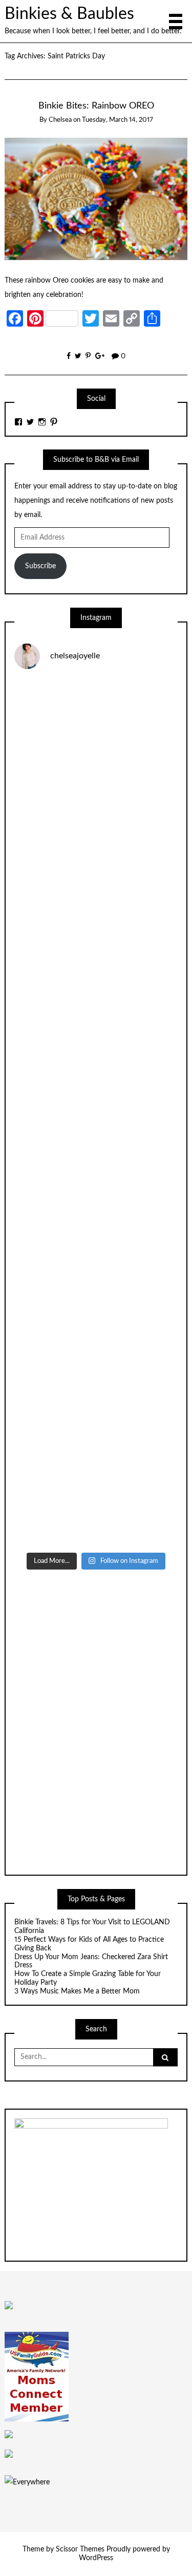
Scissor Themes (80, 2549)
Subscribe (40, 566)
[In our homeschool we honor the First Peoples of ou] (96, 1402)
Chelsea (60, 120)
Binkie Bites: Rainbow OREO (96, 106)
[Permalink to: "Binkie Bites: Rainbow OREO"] (96, 199)
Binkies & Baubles (69, 14)
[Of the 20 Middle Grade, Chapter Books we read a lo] (96, 823)
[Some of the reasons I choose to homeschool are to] (96, 1112)
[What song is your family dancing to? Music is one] (96, 1305)
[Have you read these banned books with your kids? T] (96, 1498)
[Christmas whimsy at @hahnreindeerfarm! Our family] (96, 919)
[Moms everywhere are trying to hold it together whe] (96, 1209)
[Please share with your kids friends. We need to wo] (96, 727)
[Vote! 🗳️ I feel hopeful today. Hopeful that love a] (96, 1016)
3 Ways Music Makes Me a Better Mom (77, 1991)
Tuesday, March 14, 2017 (118, 120)
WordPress (96, 2558)
